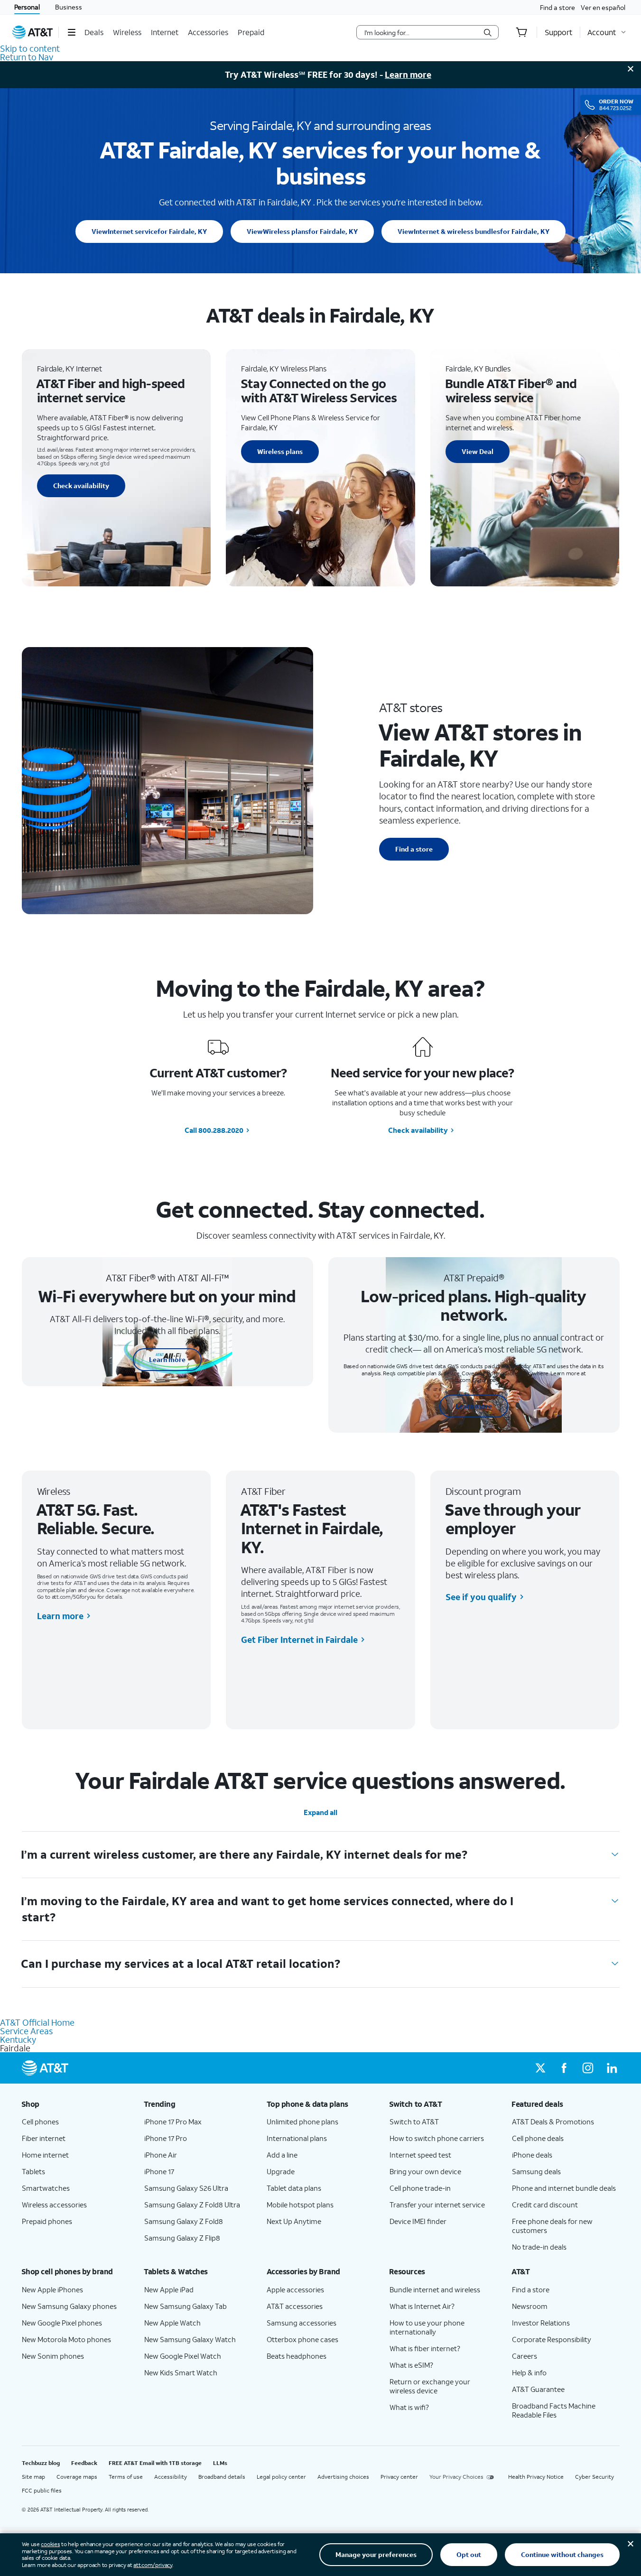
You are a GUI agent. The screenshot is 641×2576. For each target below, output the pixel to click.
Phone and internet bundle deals (564, 2188)
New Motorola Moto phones (66, 2339)
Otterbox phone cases (302, 2339)
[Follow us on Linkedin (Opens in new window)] (612, 2068)
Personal (27, 7)
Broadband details (222, 2477)
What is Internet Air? (422, 2306)
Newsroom (530, 2306)
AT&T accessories (295, 2306)
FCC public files (42, 2490)
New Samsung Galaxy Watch (190, 2339)
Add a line (282, 2155)
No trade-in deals (539, 2247)
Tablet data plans (294, 2188)
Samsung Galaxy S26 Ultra (186, 2188)
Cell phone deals (538, 2138)
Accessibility (171, 2477)
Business (69, 7)
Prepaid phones (47, 2221)
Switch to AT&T (414, 2122)
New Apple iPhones (52, 2289)
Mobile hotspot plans (300, 2205)
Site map (33, 2477)
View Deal (478, 451)
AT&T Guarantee (538, 2389)
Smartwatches (46, 2188)
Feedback (84, 2463)
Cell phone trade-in (420, 2188)
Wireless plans (302, 231)
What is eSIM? (411, 2365)
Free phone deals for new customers (552, 2226)
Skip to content (30, 48)
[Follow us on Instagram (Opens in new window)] (588, 2068)
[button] (71, 32)
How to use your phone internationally (427, 2327)
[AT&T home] (33, 32)
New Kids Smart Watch (181, 2372)
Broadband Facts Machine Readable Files (554, 2410)
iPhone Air (161, 2155)
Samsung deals (536, 2171)
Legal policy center (281, 2477)
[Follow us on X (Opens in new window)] (540, 2068)
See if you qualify (481, 1597)
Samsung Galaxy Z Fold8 (184, 2221)
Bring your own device (425, 2171)
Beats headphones (297, 2356)
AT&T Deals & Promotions (553, 2122)
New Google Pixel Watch (183, 2356)
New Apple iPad (169, 2289)
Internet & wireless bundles (474, 231)
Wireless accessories (54, 2205)
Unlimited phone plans (302, 2122)
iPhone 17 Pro (166, 2138)
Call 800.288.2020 (214, 1130)
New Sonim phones (53, 2356)
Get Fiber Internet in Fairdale (299, 1640)
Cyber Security (595, 2477)
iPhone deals (532, 2155)
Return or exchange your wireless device (430, 2386)
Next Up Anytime (294, 2221)
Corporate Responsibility (552, 2339)
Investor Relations (541, 2323)
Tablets (33, 2171)
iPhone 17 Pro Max (173, 2122)
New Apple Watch (172, 2323)
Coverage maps (77, 2477)
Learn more (408, 74)
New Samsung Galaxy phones (69, 2306)
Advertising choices (343, 2477)
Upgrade (281, 2171)
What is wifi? (409, 2407)
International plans (297, 2138)
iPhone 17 (159, 2171)
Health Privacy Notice (536, 2477)
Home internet (45, 2155)
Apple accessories (295, 2289)
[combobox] (421, 32)
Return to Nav (27, 57)
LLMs (220, 2463)
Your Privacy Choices (456, 2477)
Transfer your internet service (437, 2205)
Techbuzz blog (41, 2463)
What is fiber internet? (425, 2348)
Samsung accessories (302, 2323)
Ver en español (603, 7)
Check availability (81, 486)
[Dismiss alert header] (631, 69)
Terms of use (126, 2477)
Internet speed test (420, 2155)
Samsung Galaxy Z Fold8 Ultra (192, 2205)
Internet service (149, 231)
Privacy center (399, 2477)
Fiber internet (44, 2138)
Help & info (529, 2372)
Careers (525, 2356)
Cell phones (40, 2122)
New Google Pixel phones (62, 2323)
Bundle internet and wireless (435, 2289)
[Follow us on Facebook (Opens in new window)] (564, 2068)
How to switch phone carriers (437, 2138)
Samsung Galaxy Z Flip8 (182, 2238)
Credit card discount (545, 2205)
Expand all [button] (320, 1812)
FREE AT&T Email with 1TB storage (155, 2463)
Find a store (557, 7)
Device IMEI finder (418, 2221)
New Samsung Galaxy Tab (186, 2306)
